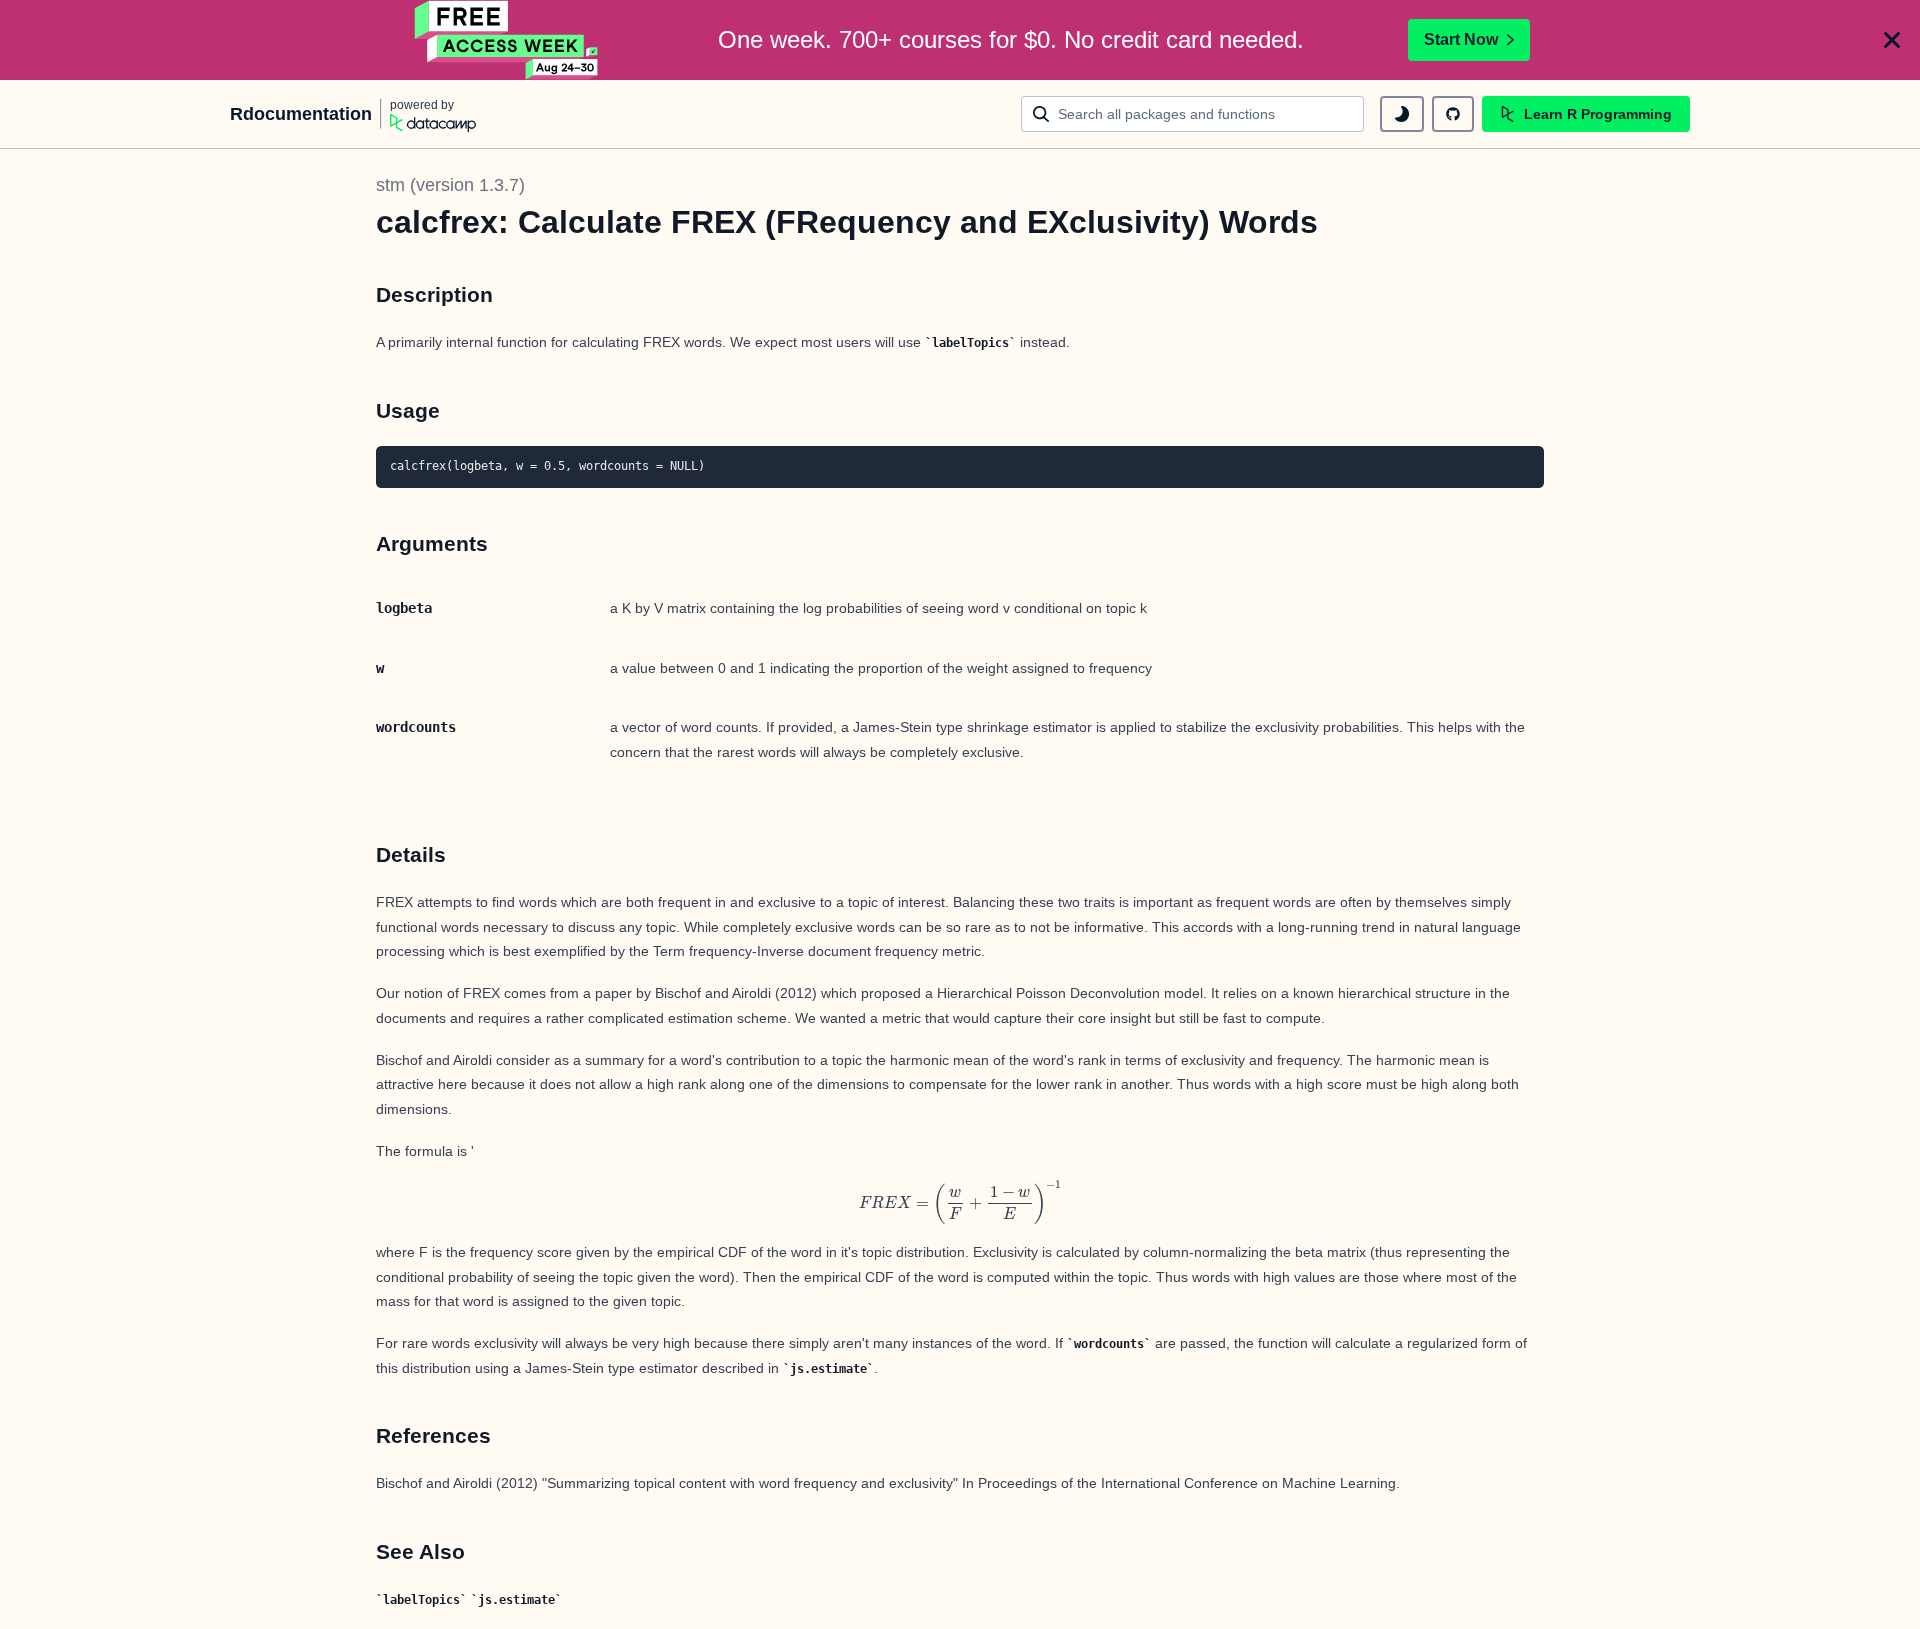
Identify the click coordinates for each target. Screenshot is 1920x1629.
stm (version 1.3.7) (450, 185)
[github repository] (1453, 114)
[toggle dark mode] (1402, 114)
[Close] (1892, 40)
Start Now (1461, 39)
